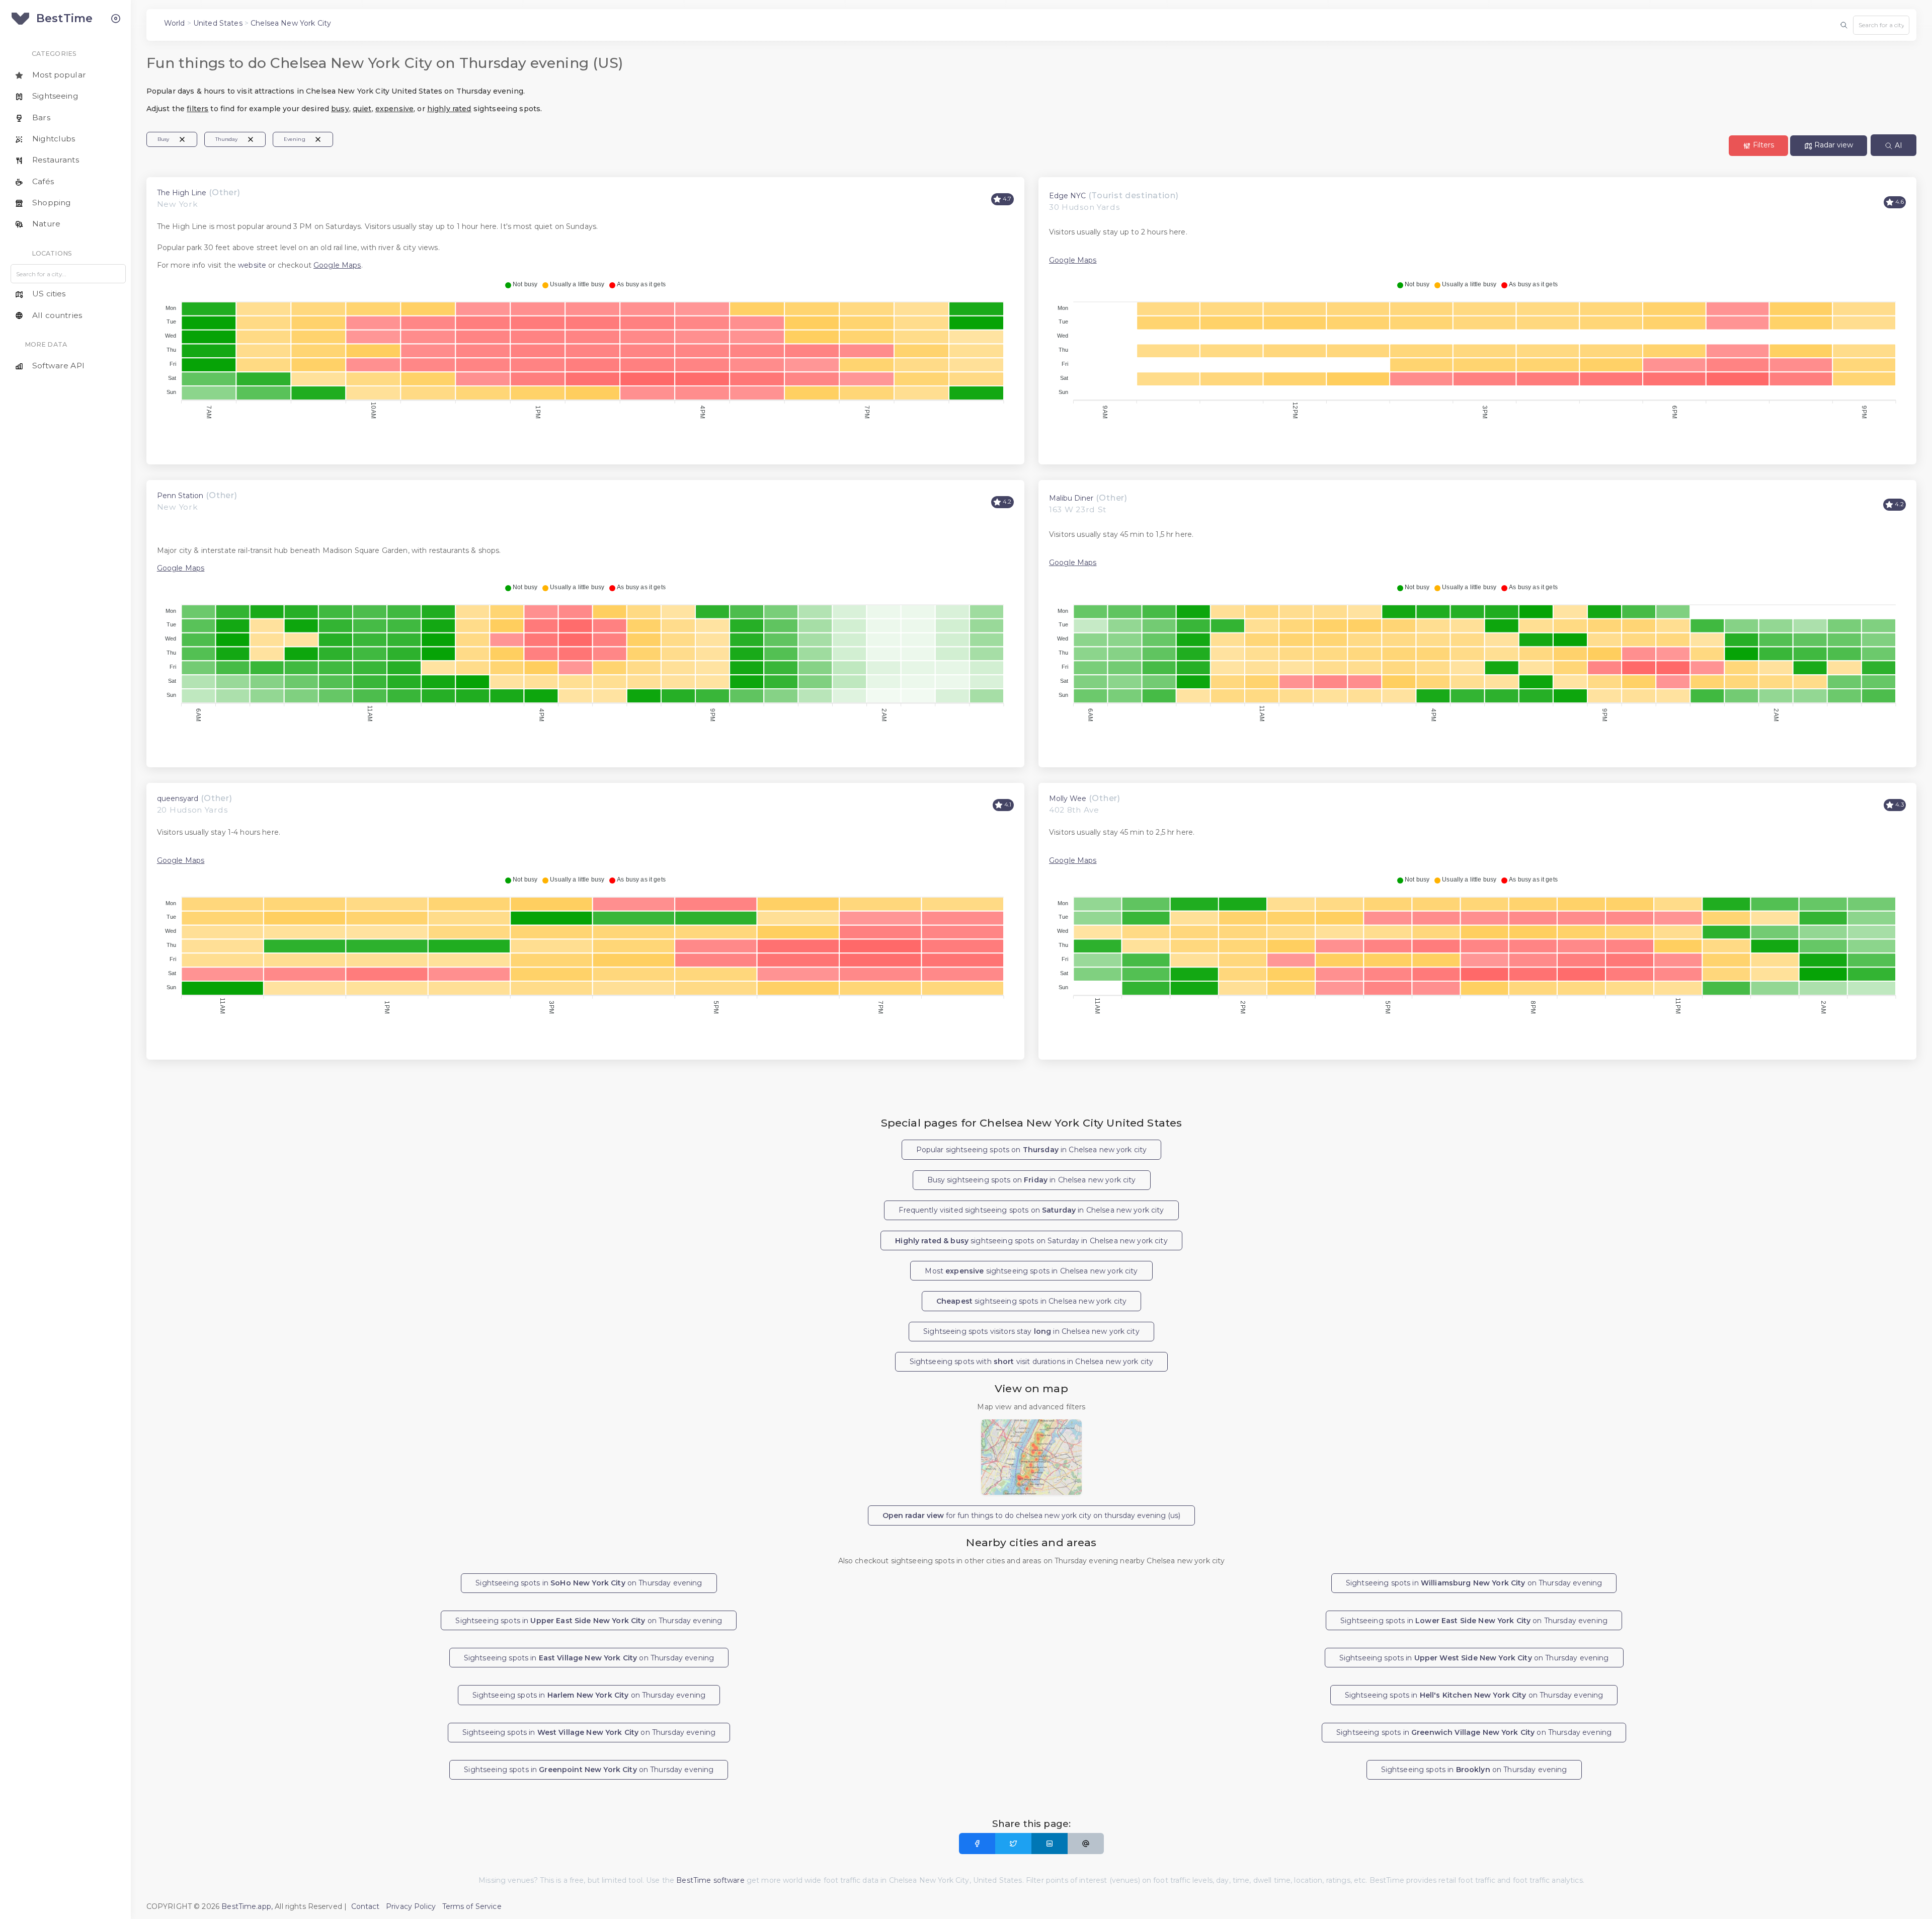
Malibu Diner (1071, 498)
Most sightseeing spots (1031, 1271)
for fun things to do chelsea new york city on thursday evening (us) (1031, 1515)
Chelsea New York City (291, 23)
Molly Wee (1068, 798)
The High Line (182, 193)
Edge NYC (1067, 196)
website (252, 265)
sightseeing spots (1031, 1301)
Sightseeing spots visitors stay (1031, 1331)
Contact (366, 1906)
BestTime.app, (247, 1906)
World (175, 23)
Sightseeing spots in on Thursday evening (589, 1583)
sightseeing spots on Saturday (1031, 1241)
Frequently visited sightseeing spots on (1031, 1210)
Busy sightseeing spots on (1032, 1180)
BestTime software (710, 1880)
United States (218, 23)
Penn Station (180, 496)
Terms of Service (472, 1906)
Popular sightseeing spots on (1032, 1150)
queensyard (178, 798)
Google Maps (337, 265)
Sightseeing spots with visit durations (1032, 1362)
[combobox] (1881, 25)
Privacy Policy (411, 1906)
